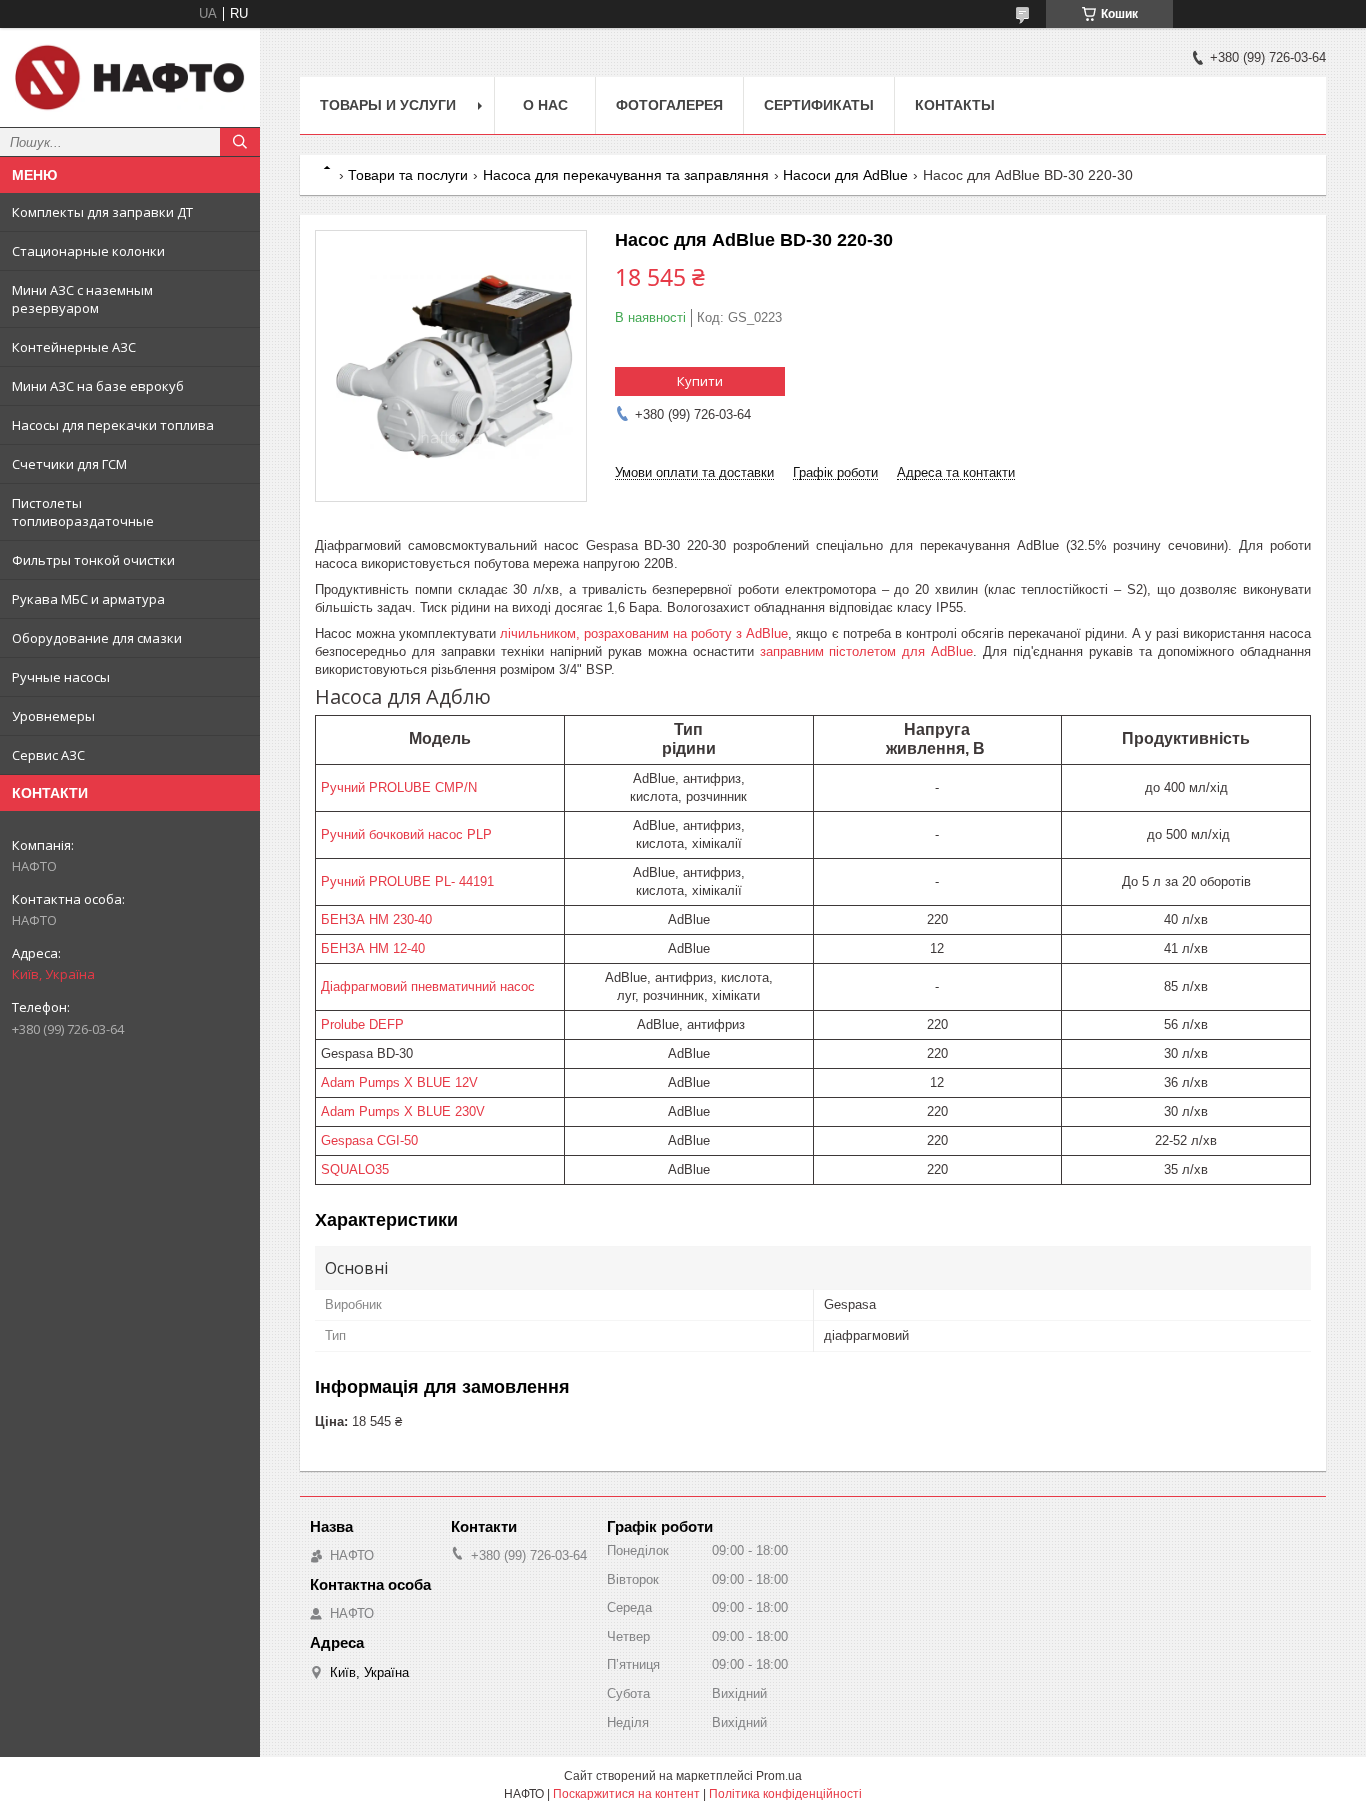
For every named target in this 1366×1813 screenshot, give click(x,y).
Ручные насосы (61, 677)
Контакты (955, 105)
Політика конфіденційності (785, 1794)
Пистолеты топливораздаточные (83, 512)
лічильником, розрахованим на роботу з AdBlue (644, 633)
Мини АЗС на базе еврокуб (98, 386)
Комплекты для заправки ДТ (102, 212)
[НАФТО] (130, 77)
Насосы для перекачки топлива (113, 425)
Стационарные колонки (88, 251)
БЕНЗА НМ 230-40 (376, 919)
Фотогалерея (669, 105)
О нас (545, 105)
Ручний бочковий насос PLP (406, 834)
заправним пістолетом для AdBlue (867, 651)
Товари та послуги (408, 175)
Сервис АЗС (48, 755)
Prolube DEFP (362, 1024)
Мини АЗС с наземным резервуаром (82, 299)
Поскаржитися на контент (626, 1794)
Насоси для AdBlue (845, 175)
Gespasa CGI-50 (369, 1140)
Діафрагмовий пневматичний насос (428, 986)
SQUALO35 (355, 1169)
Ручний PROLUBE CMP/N (399, 787)
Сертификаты (819, 105)
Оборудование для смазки (97, 638)
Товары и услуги (388, 105)
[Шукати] (240, 142)
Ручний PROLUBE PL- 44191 (407, 881)
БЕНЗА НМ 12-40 (373, 948)
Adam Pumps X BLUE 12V (399, 1082)
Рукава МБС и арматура (88, 599)
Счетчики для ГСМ (69, 464)
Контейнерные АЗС (74, 347)
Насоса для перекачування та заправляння (626, 175)
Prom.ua (779, 1776)
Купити (700, 381)
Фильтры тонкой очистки (93, 560)
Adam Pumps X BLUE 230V (403, 1111)
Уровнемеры (53, 716)
